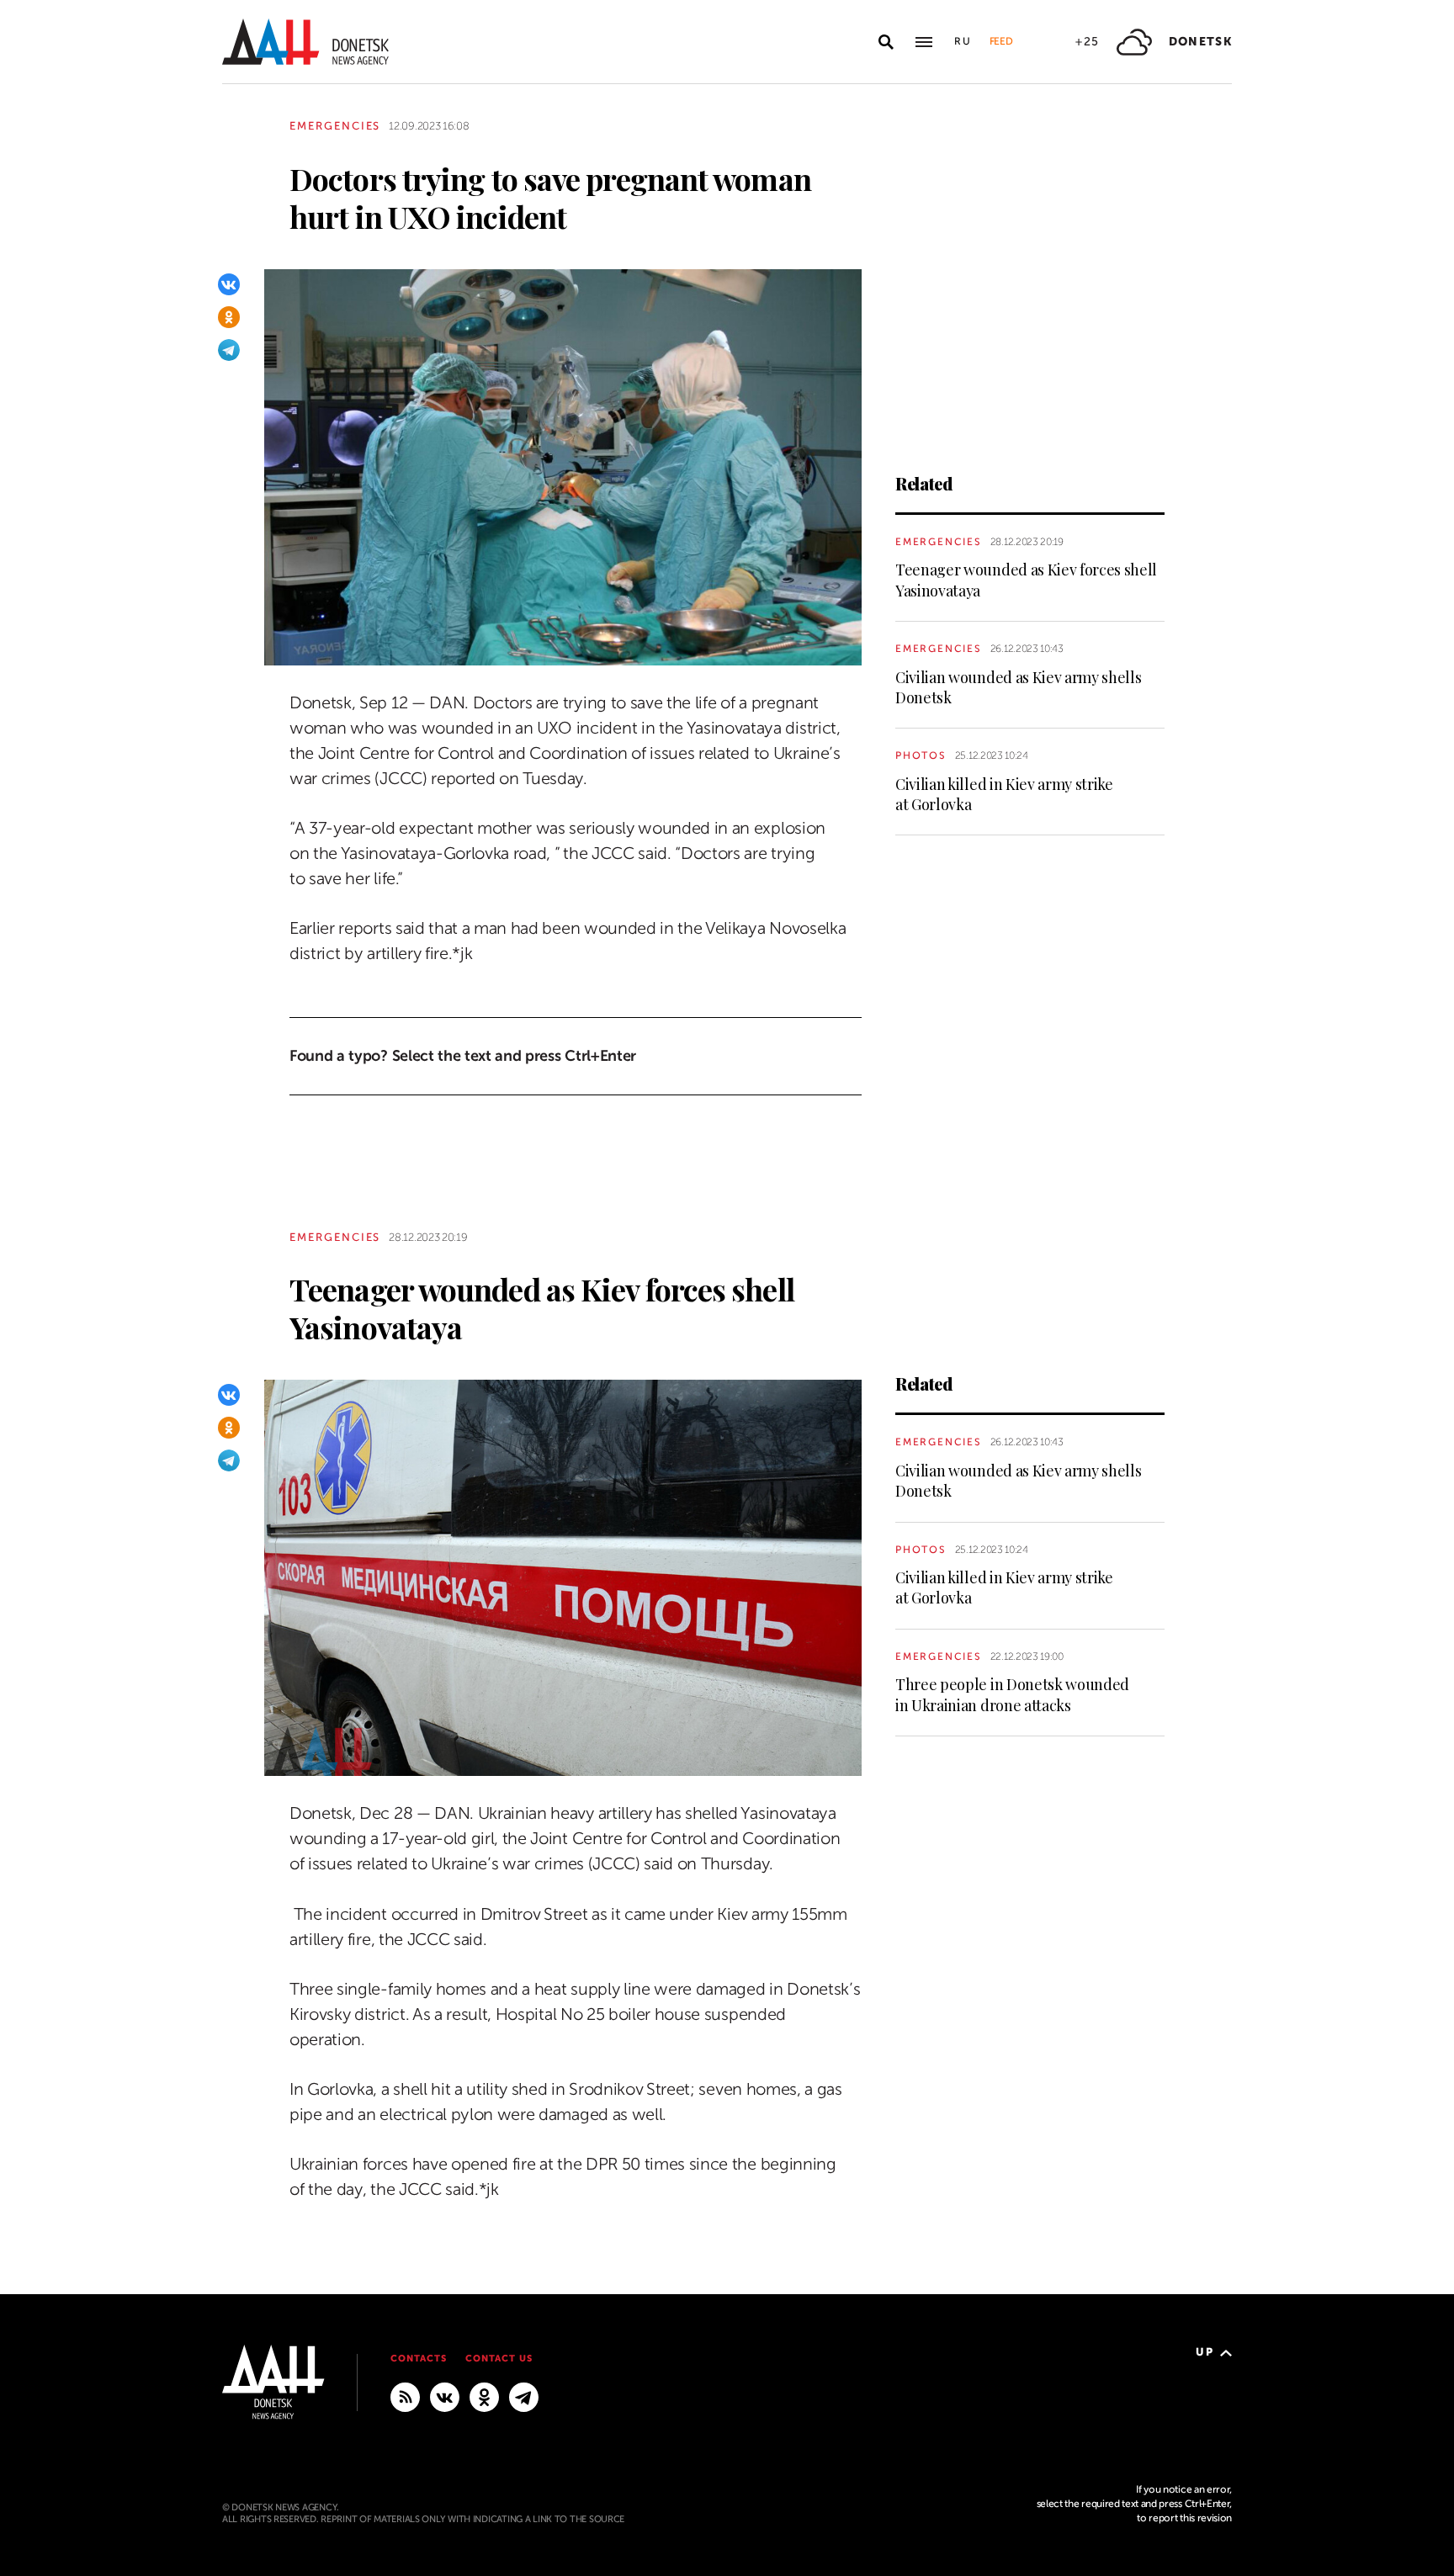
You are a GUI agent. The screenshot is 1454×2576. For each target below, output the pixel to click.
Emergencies (335, 126)
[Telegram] (229, 350)
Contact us (499, 2359)
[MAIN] (524, 2397)
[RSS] (405, 2397)
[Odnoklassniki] (229, 317)
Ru (963, 41)
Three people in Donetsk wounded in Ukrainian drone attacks (1012, 1694)
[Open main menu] (924, 42)
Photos (921, 755)
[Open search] (886, 42)
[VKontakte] (229, 284)
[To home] (305, 42)
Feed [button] (1001, 41)
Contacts (419, 2359)
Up (1205, 2352)
